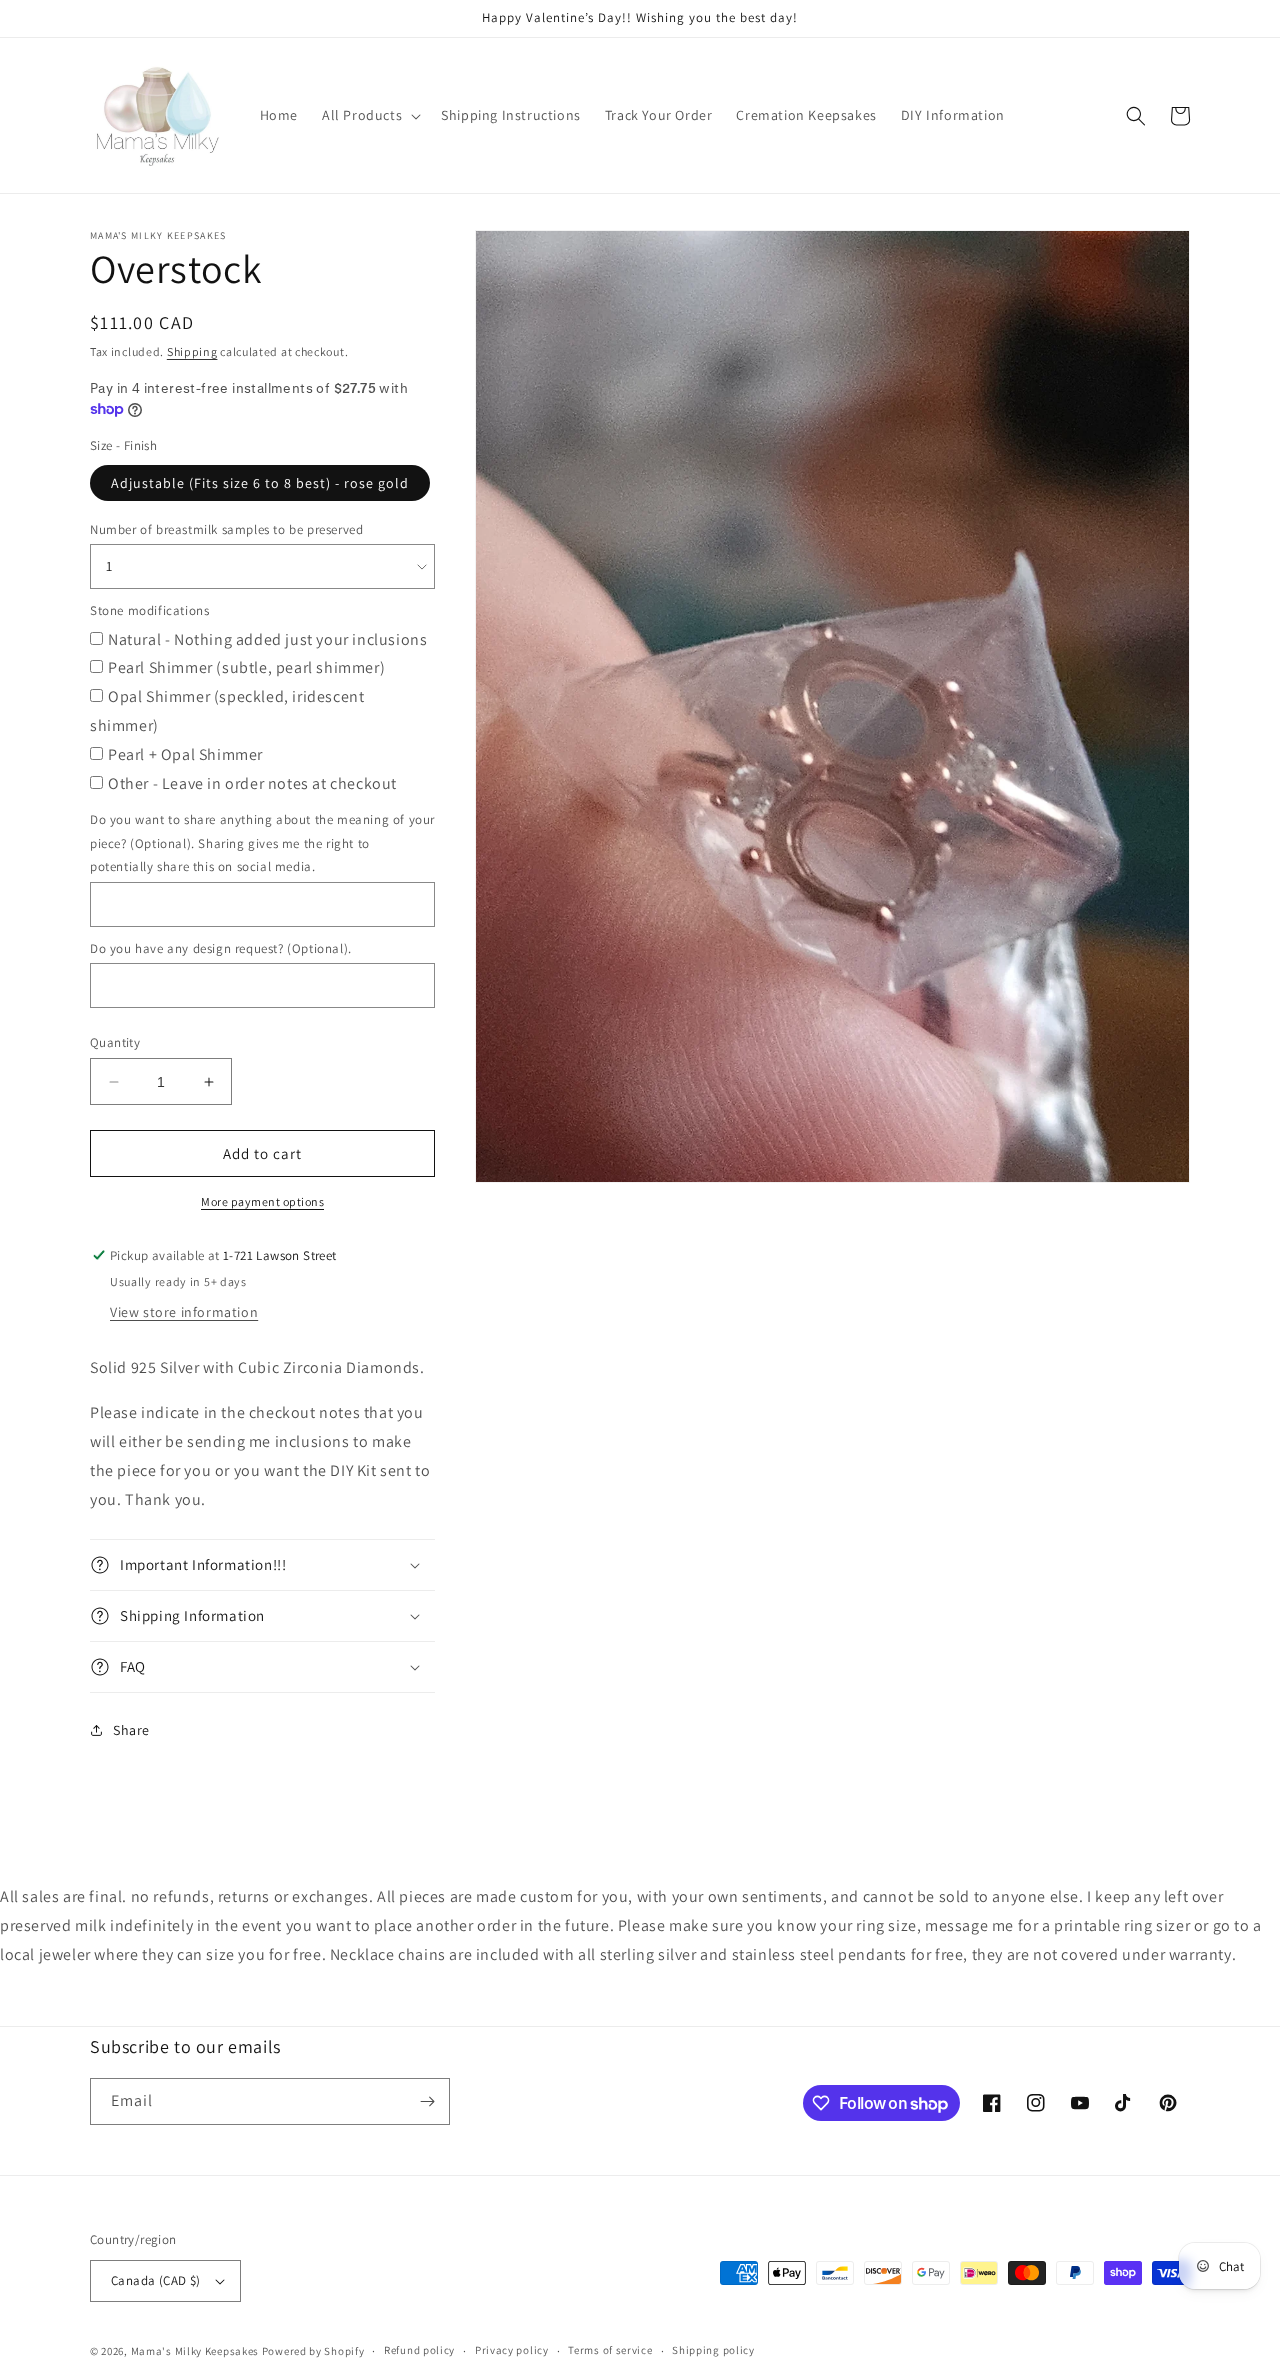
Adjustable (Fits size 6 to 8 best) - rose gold (260, 483)
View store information (184, 1312)
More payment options (262, 1201)
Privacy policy (512, 2350)
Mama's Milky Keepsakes (195, 2351)
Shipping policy (713, 2350)
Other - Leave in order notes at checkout (252, 783)
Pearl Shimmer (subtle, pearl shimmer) (246, 667)
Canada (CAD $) (156, 2280)
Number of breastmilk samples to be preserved (226, 529)
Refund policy (419, 2350)
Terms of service (610, 2350)
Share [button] (131, 1730)
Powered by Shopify (313, 2351)
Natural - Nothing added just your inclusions (267, 639)
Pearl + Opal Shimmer (185, 754)
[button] (369, 115)
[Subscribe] (427, 2101)
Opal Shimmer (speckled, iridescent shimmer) (227, 711)
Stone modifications (149, 610)
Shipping (192, 351)
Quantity (115, 1042)
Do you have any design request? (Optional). (221, 948)
